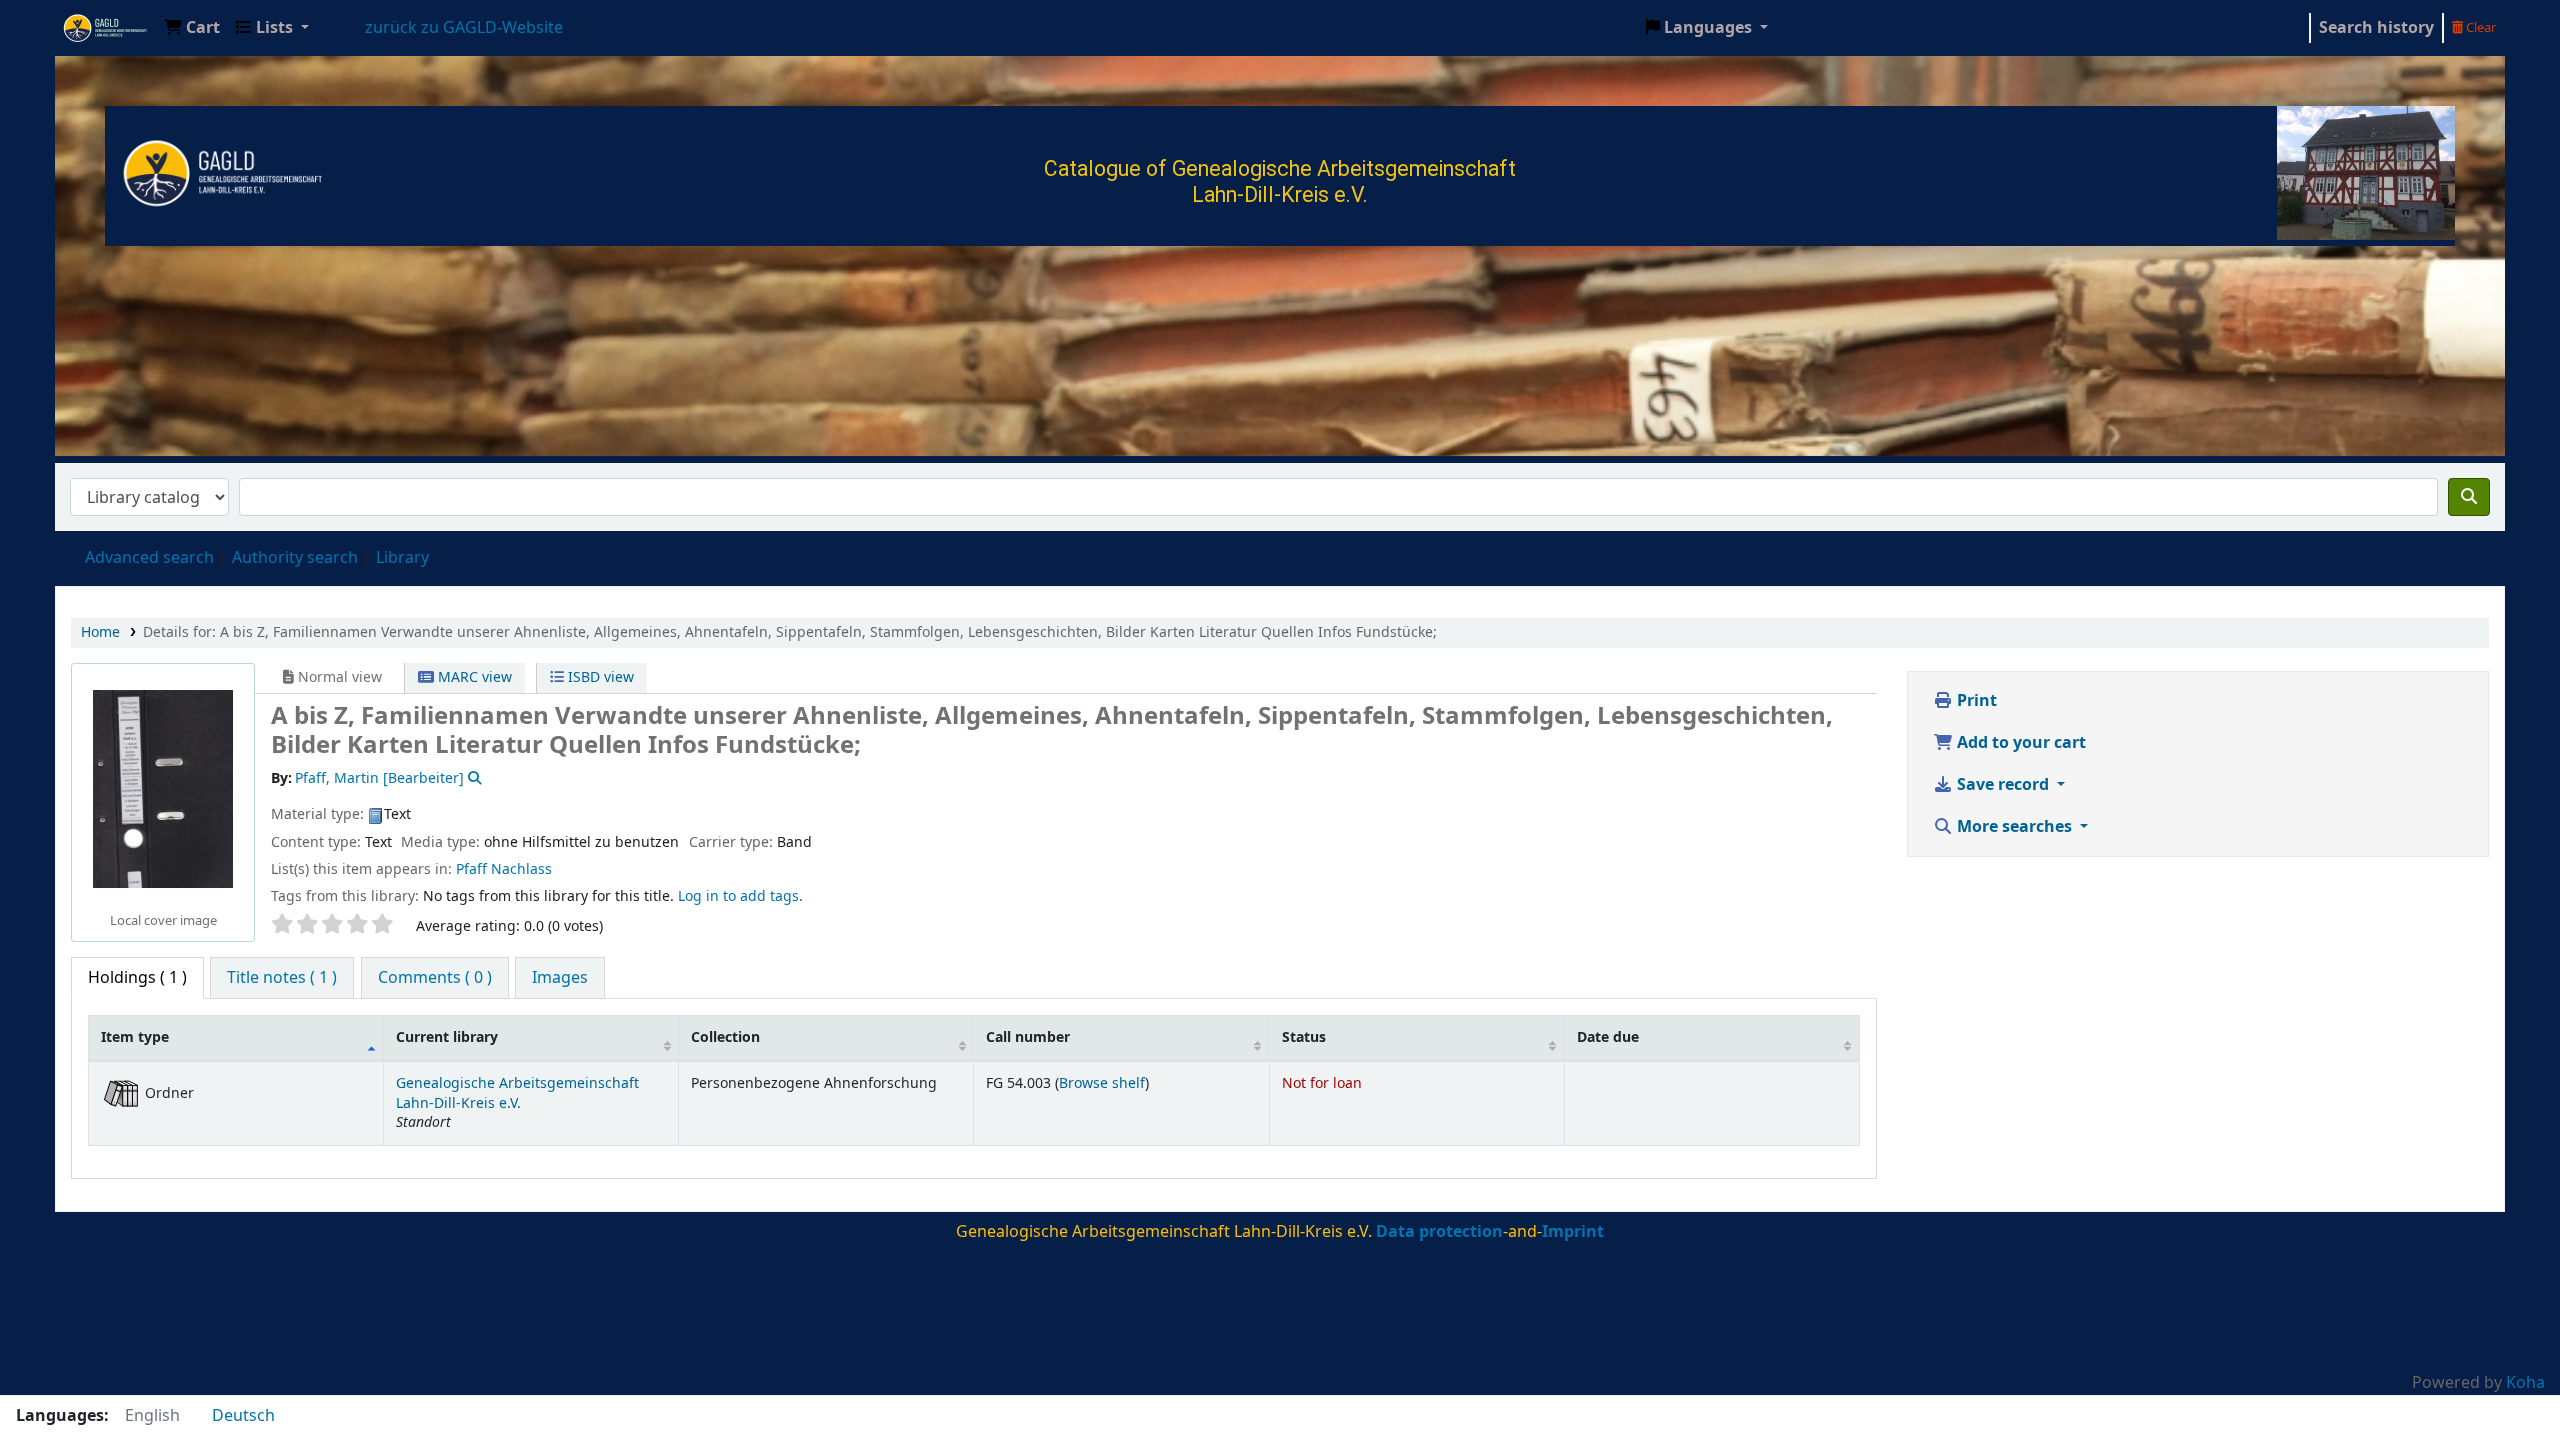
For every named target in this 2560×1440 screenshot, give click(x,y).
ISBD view (599, 677)
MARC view (473, 677)
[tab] (282, 978)
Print (1975, 701)
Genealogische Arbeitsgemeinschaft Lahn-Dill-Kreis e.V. (106, 28)
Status (1304, 1037)
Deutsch (243, 1416)
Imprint (1573, 1232)
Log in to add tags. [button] (740, 896)
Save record (2003, 785)
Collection (725, 1037)
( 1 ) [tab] (137, 978)
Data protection (1439, 1232)
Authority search (295, 558)
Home (100, 632)
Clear (2479, 27)
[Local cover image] (163, 789)
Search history (2376, 28)
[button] (192, 28)
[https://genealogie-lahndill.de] (224, 172)
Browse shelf (1102, 1083)
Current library (447, 1037)
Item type (135, 1037)
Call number (1028, 1037)
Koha (2525, 1383)
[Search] (2469, 497)
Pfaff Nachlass (504, 869)
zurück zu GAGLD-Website (464, 28)
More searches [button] (2014, 827)
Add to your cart (2019, 743)
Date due (1608, 1037)
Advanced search (149, 558)
